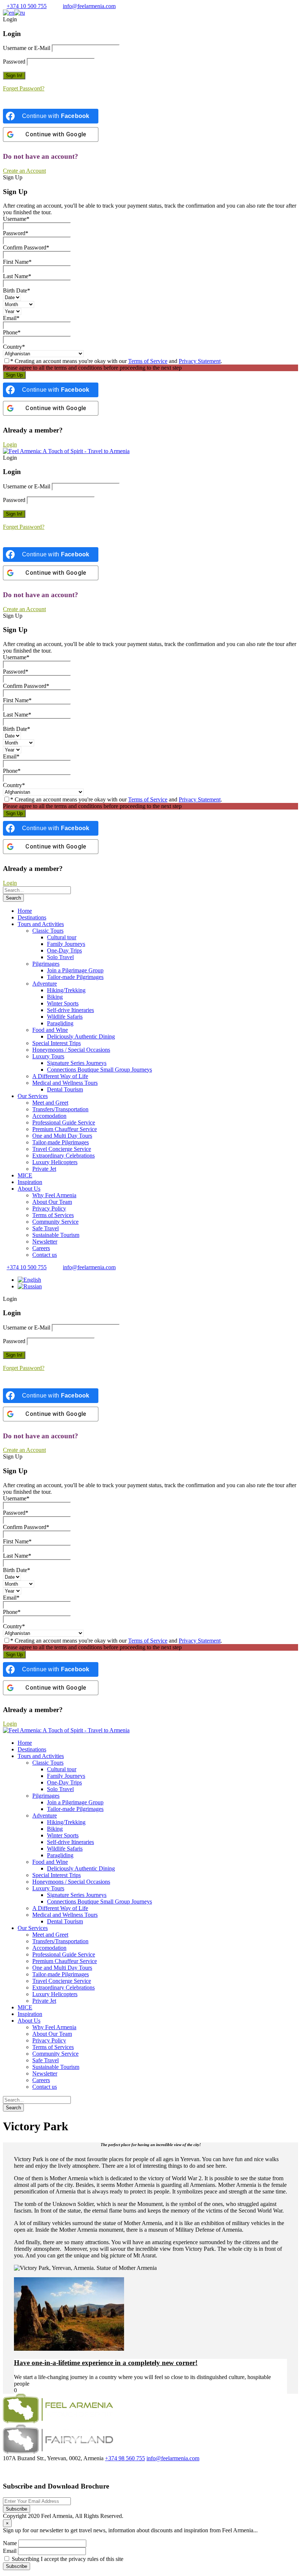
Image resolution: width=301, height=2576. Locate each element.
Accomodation (49, 1116)
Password (14, 62)
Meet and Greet (50, 1103)
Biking (55, 997)
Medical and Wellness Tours (65, 1083)
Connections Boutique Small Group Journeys (99, 1070)
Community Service (55, 1222)
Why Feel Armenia (54, 1195)
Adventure (45, 984)
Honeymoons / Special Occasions (71, 1050)
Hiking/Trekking (66, 990)
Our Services (33, 1096)
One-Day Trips (64, 950)
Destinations (32, 917)
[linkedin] (23, 2471)
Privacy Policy (49, 1208)
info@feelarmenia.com (89, 6)
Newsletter (45, 1242)
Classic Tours (48, 931)
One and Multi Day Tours (62, 1136)
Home (25, 911)
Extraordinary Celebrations (64, 1156)
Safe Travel (46, 1228)
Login (10, 444)
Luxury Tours (48, 1056)
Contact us (45, 1255)
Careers (41, 1248)
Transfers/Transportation (60, 1109)
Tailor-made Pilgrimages (75, 977)
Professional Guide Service (64, 1122)
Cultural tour (62, 937)
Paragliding (60, 1023)
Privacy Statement (200, 361)
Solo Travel (60, 957)
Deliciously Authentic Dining (81, 1036)
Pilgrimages (46, 964)
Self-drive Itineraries (70, 1010)
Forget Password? (24, 88)
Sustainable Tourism (56, 1235)
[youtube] (30, 2471)
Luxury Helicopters (55, 1162)
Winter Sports (63, 1003)
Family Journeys (66, 944)
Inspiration (30, 1182)
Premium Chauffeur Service (65, 1129)
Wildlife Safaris (65, 1017)
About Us (29, 1189)
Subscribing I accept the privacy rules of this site (67, 2559)
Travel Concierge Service (62, 1149)
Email (10, 2551)
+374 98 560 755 (125, 2458)
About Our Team (52, 1202)
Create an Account (24, 171)
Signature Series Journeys (77, 1063)
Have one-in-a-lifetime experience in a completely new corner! (106, 2363)
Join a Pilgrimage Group (75, 970)
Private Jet (44, 1169)
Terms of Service (148, 361)
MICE (25, 1175)
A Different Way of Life (60, 1076)
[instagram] (37, 2471)
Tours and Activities (41, 924)
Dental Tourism (65, 1089)
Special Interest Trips (57, 1043)
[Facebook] (7, 2471)
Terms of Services (53, 1215)
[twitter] (15, 2471)
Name (10, 2543)
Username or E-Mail (27, 48)
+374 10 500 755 (27, 6)
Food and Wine (50, 1030)
